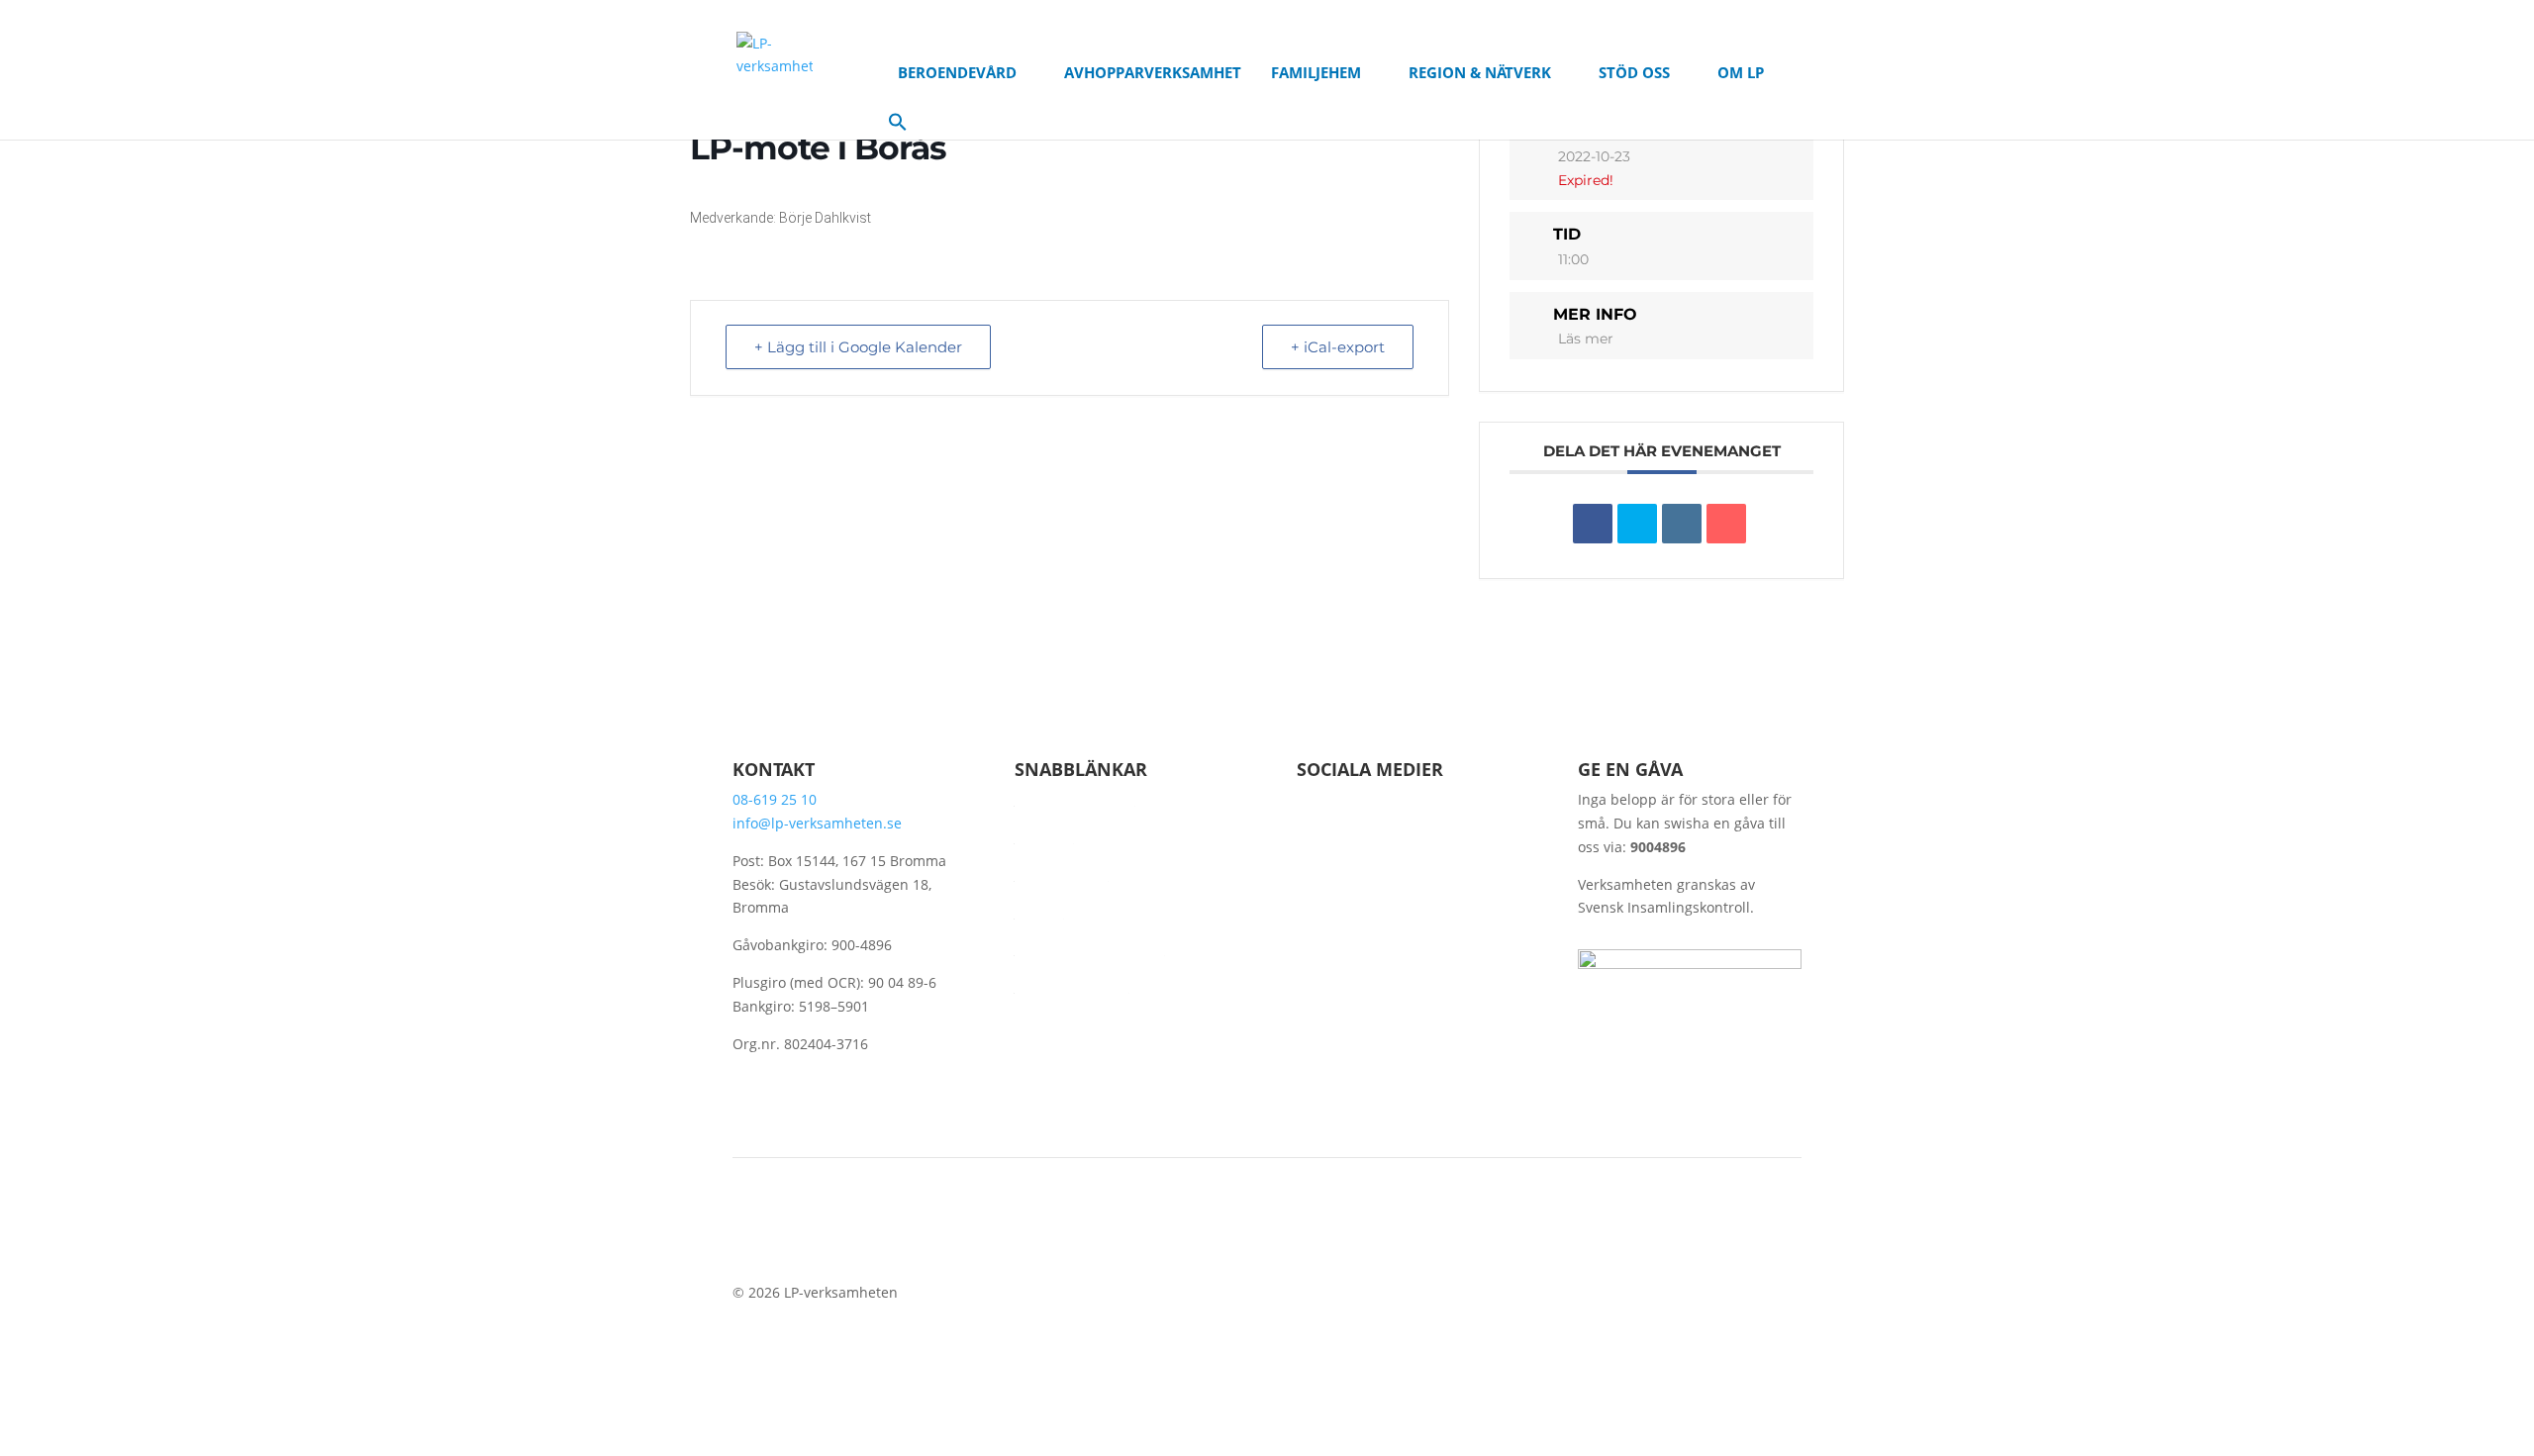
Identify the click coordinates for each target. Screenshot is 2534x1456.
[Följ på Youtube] (1352, 833)
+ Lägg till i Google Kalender (858, 347)
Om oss (1039, 912)
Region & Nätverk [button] (1480, 72)
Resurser (1044, 837)
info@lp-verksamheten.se (817, 823)
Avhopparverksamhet (1153, 72)
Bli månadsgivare (1072, 986)
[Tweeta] (1637, 524)
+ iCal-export (1338, 347)
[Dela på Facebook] (1593, 524)
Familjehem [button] (1316, 72)
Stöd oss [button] (1634, 72)
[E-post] (1726, 524)
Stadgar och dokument (1090, 949)
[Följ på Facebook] (1313, 833)
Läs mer (1586, 339)
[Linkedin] (1682, 524)
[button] (898, 126)
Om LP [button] (1741, 72)
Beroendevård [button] (957, 72)
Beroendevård (1062, 874)
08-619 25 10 (775, 799)
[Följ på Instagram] (1392, 833)
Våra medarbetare (1075, 799)
